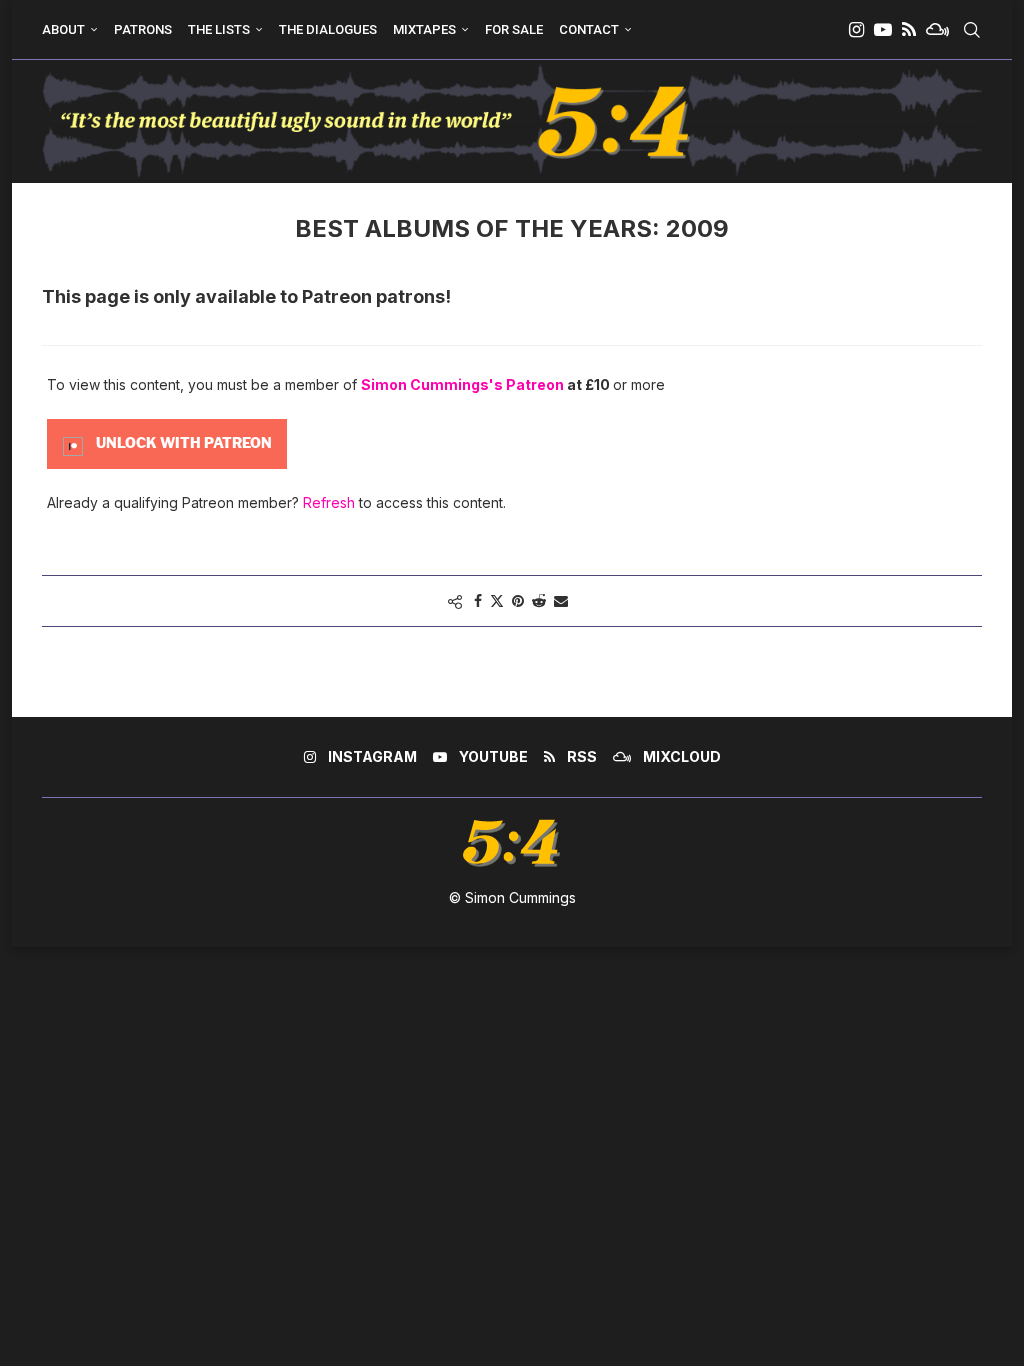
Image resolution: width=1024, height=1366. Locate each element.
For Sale (514, 29)
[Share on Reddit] (539, 600)
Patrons (143, 29)
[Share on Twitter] (497, 600)
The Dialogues (328, 29)
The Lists (219, 29)
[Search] (972, 30)
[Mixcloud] (937, 30)
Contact (589, 29)
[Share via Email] (561, 600)
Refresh (329, 502)
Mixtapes (424, 29)
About (63, 29)
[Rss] (909, 30)
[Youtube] (883, 30)
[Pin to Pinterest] (518, 600)
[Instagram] (856, 30)
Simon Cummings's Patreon (462, 384)
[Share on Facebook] (478, 600)
